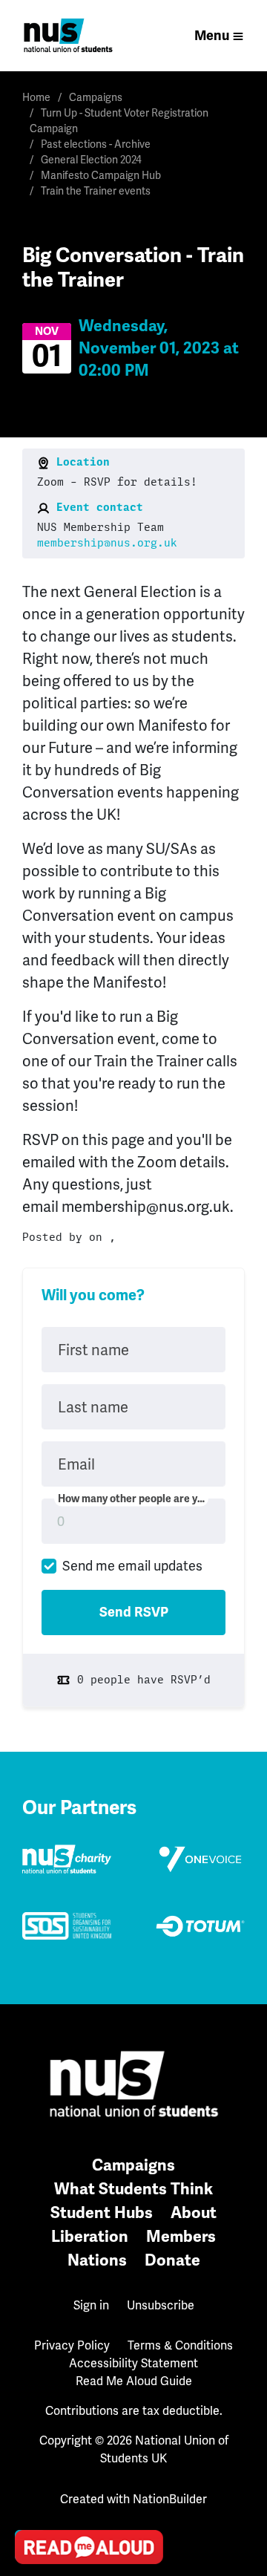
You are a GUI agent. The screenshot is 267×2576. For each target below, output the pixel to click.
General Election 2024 (91, 160)
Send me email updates (132, 1566)
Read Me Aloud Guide (134, 2381)
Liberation (90, 2236)
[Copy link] (30, 2341)
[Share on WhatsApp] (30, 2510)
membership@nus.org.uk (107, 543)
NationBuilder (170, 2499)
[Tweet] (30, 2425)
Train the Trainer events (96, 191)
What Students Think (133, 2189)
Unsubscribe (161, 2305)
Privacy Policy (72, 2345)
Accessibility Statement (133, 2363)
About (194, 2213)
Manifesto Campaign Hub (101, 175)
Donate (172, 2260)
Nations (97, 2260)
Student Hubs (102, 2213)
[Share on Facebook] (30, 2468)
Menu (212, 36)
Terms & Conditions (180, 2345)
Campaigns (96, 97)
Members (181, 2236)
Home (36, 97)
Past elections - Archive (96, 144)
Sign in (91, 2305)
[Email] (30, 2383)
